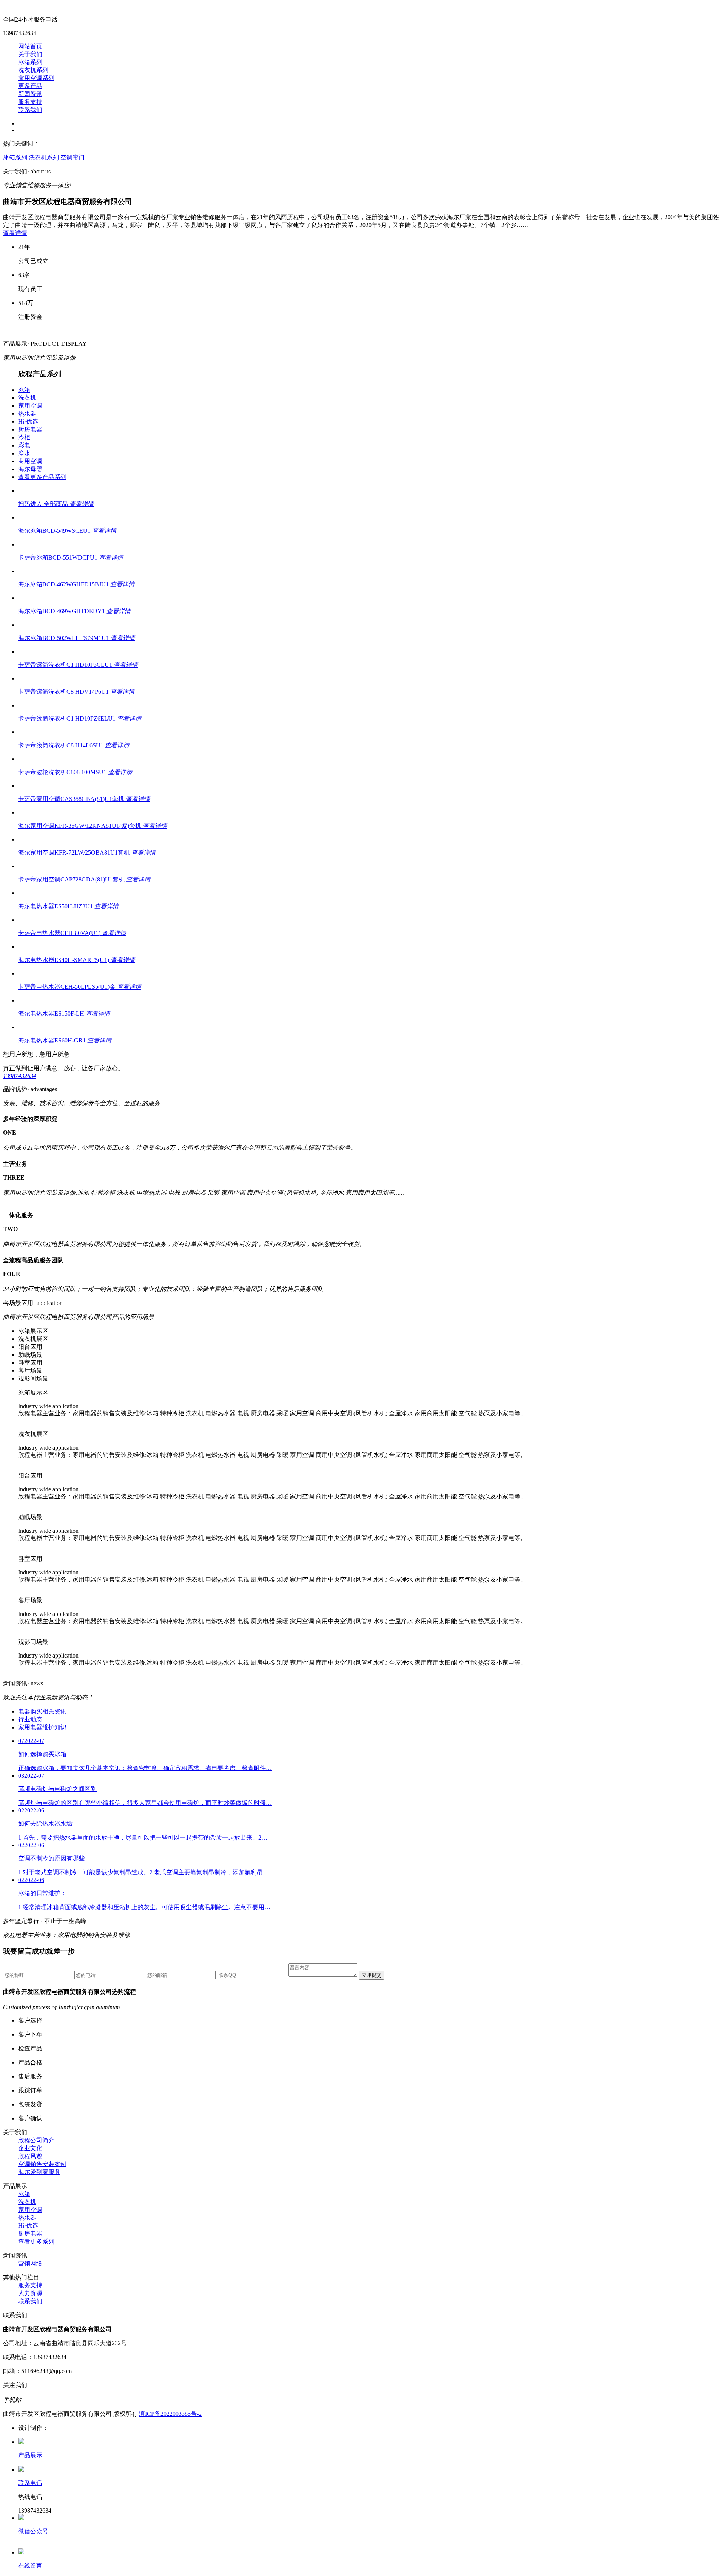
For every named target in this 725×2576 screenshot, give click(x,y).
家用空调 (30, 406)
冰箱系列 (30, 62)
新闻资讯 (30, 94)
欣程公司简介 (36, 2140)
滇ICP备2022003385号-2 (170, 2414)
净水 (24, 453)
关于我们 (30, 54)
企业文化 (30, 2148)
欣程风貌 (30, 2156)
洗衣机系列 (33, 70)
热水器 (27, 414)
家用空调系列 (36, 78)
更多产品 (30, 86)
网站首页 (30, 46)
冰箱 (24, 390)
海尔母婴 (30, 469)
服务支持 (30, 102)
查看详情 (15, 233)
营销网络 (30, 2263)
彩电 (24, 445)
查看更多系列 (36, 2241)
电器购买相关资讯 (42, 1711)
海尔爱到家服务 (39, 2172)
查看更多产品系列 (42, 477)
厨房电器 (30, 429)
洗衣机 (27, 398)
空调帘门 (72, 157)
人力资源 (30, 2293)
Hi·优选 (28, 421)
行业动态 (30, 1719)
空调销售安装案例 (42, 2164)
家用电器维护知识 (42, 1727)
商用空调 (30, 461)
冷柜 (24, 437)
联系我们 (30, 110)
